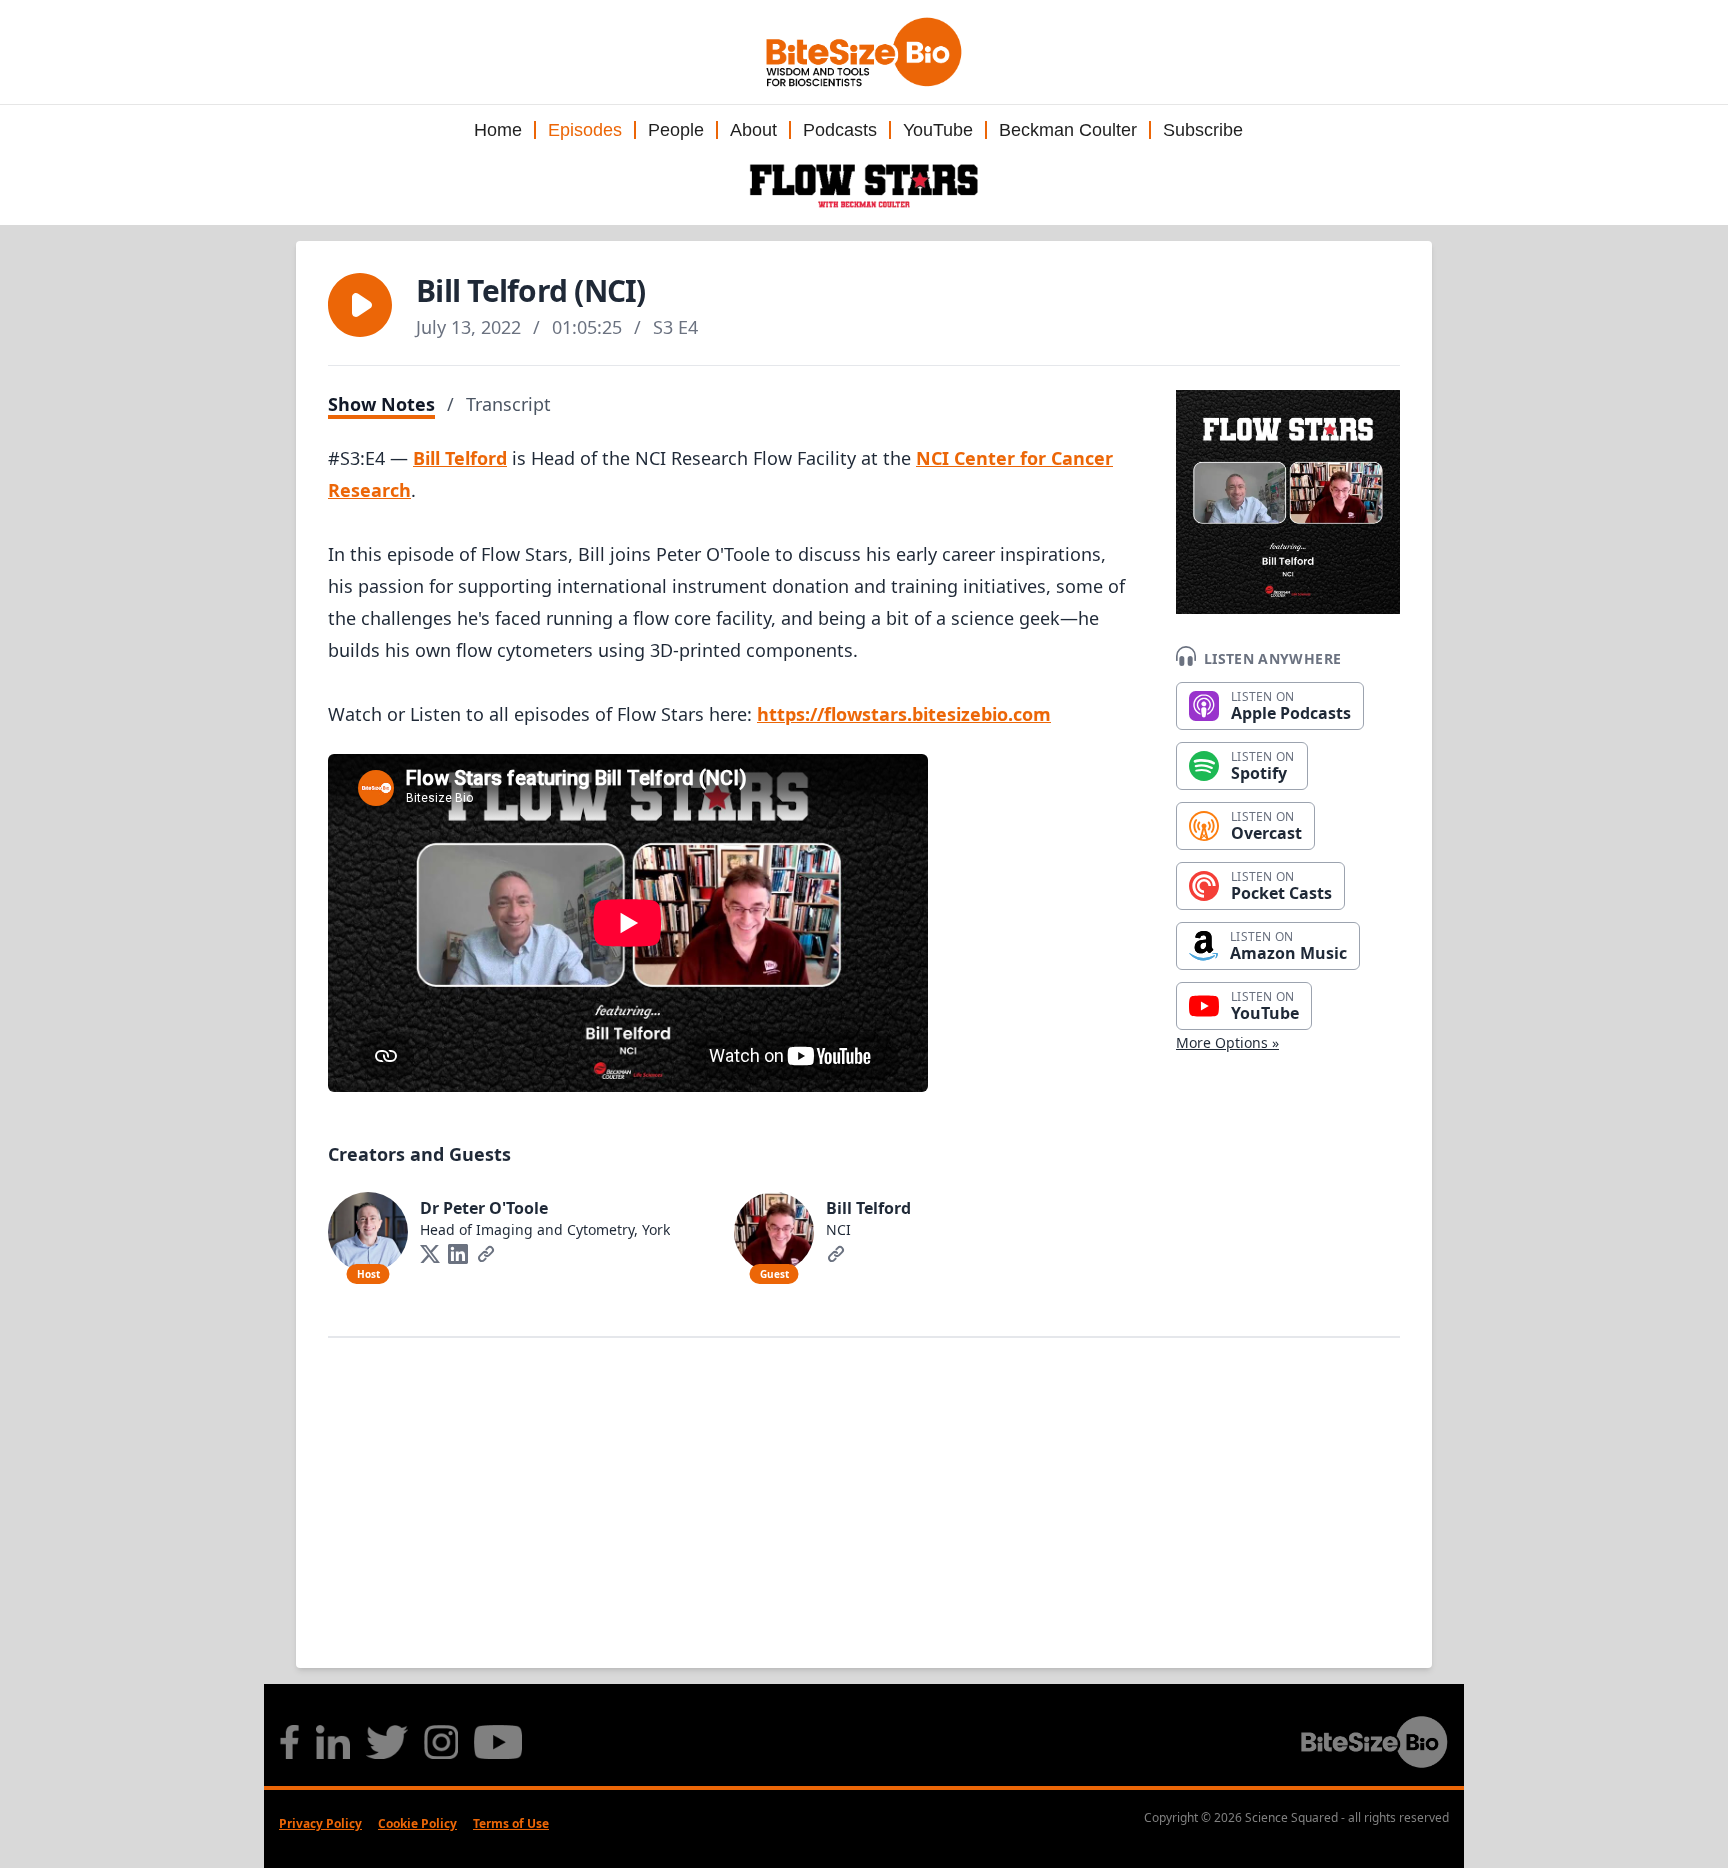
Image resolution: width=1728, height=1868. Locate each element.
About (753, 130)
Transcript (508, 404)
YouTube (938, 130)
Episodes (585, 130)
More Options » (1227, 1042)
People (676, 130)
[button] (360, 305)
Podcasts (840, 130)
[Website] (486, 1254)
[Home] (864, 186)
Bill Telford (460, 458)
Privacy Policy (320, 1823)
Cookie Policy (417, 1823)
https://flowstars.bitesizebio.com (904, 714)
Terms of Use (511, 1823)
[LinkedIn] (458, 1254)
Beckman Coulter (1068, 130)
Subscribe (1203, 130)
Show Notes (381, 404)
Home (498, 130)
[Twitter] (430, 1254)
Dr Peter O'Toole (484, 1208)
